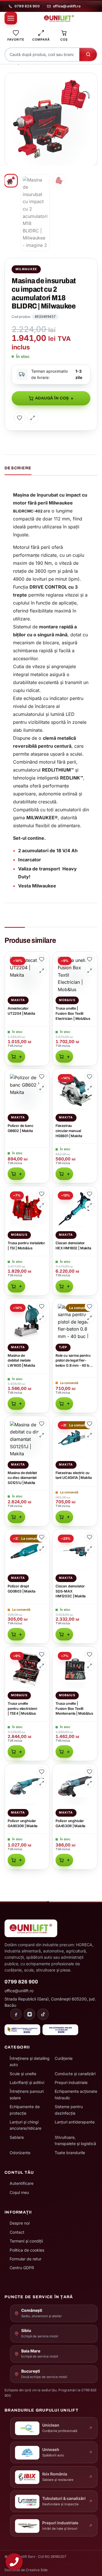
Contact (17, 2232)
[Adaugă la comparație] (33, 418)
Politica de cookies (27, 2250)
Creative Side (37, 2570)
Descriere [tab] (18, 468)
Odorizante (20, 2153)
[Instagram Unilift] (29, 2014)
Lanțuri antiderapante (75, 2122)
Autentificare (22, 2183)
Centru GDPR (22, 2268)
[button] (90, 80)
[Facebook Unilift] (16, 2014)
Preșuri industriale (71, 2082)
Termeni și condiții (26, 2241)
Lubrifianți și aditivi (27, 2082)
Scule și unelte (23, 2074)
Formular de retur (25, 2259)
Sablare (17, 2137)
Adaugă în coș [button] (16, 1056)
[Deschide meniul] (11, 18)
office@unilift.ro (67, 6)
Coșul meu (19, 2192)
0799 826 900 (27, 6)
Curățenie (64, 2058)
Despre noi (20, 2223)
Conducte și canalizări (75, 2074)
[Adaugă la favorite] (20, 418)
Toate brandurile (70, 2153)
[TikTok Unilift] (43, 2014)
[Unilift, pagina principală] (59, 18)
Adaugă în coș (52, 398)
